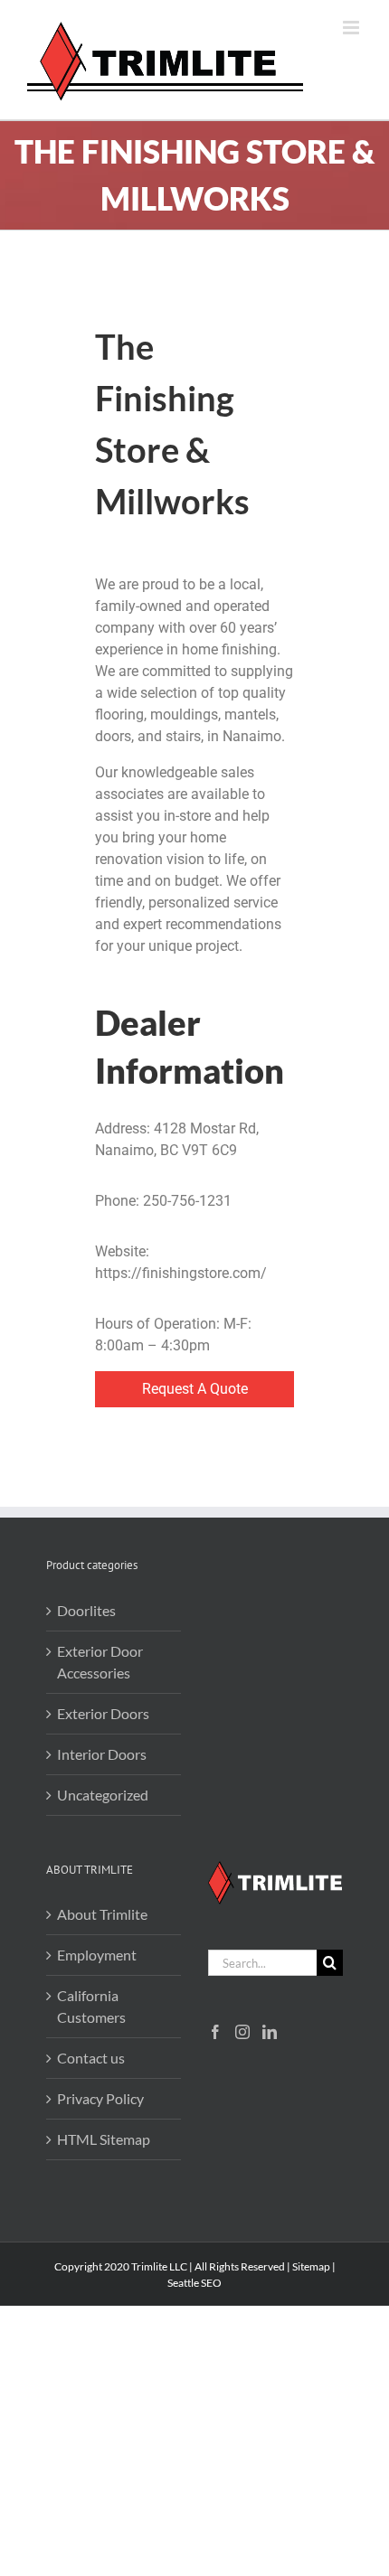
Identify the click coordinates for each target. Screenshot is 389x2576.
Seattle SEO (194, 2283)
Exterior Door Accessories (100, 1662)
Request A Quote (195, 1389)
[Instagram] (242, 2032)
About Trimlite (102, 1914)
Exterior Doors (103, 1713)
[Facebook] (215, 2032)
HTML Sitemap (104, 2139)
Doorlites (86, 1610)
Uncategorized (103, 1795)
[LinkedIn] (270, 2032)
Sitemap (311, 2266)
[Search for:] (262, 1961)
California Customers (91, 2006)
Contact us (91, 2058)
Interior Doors (102, 1754)
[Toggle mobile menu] (352, 28)
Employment (97, 1955)
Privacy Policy (100, 2098)
